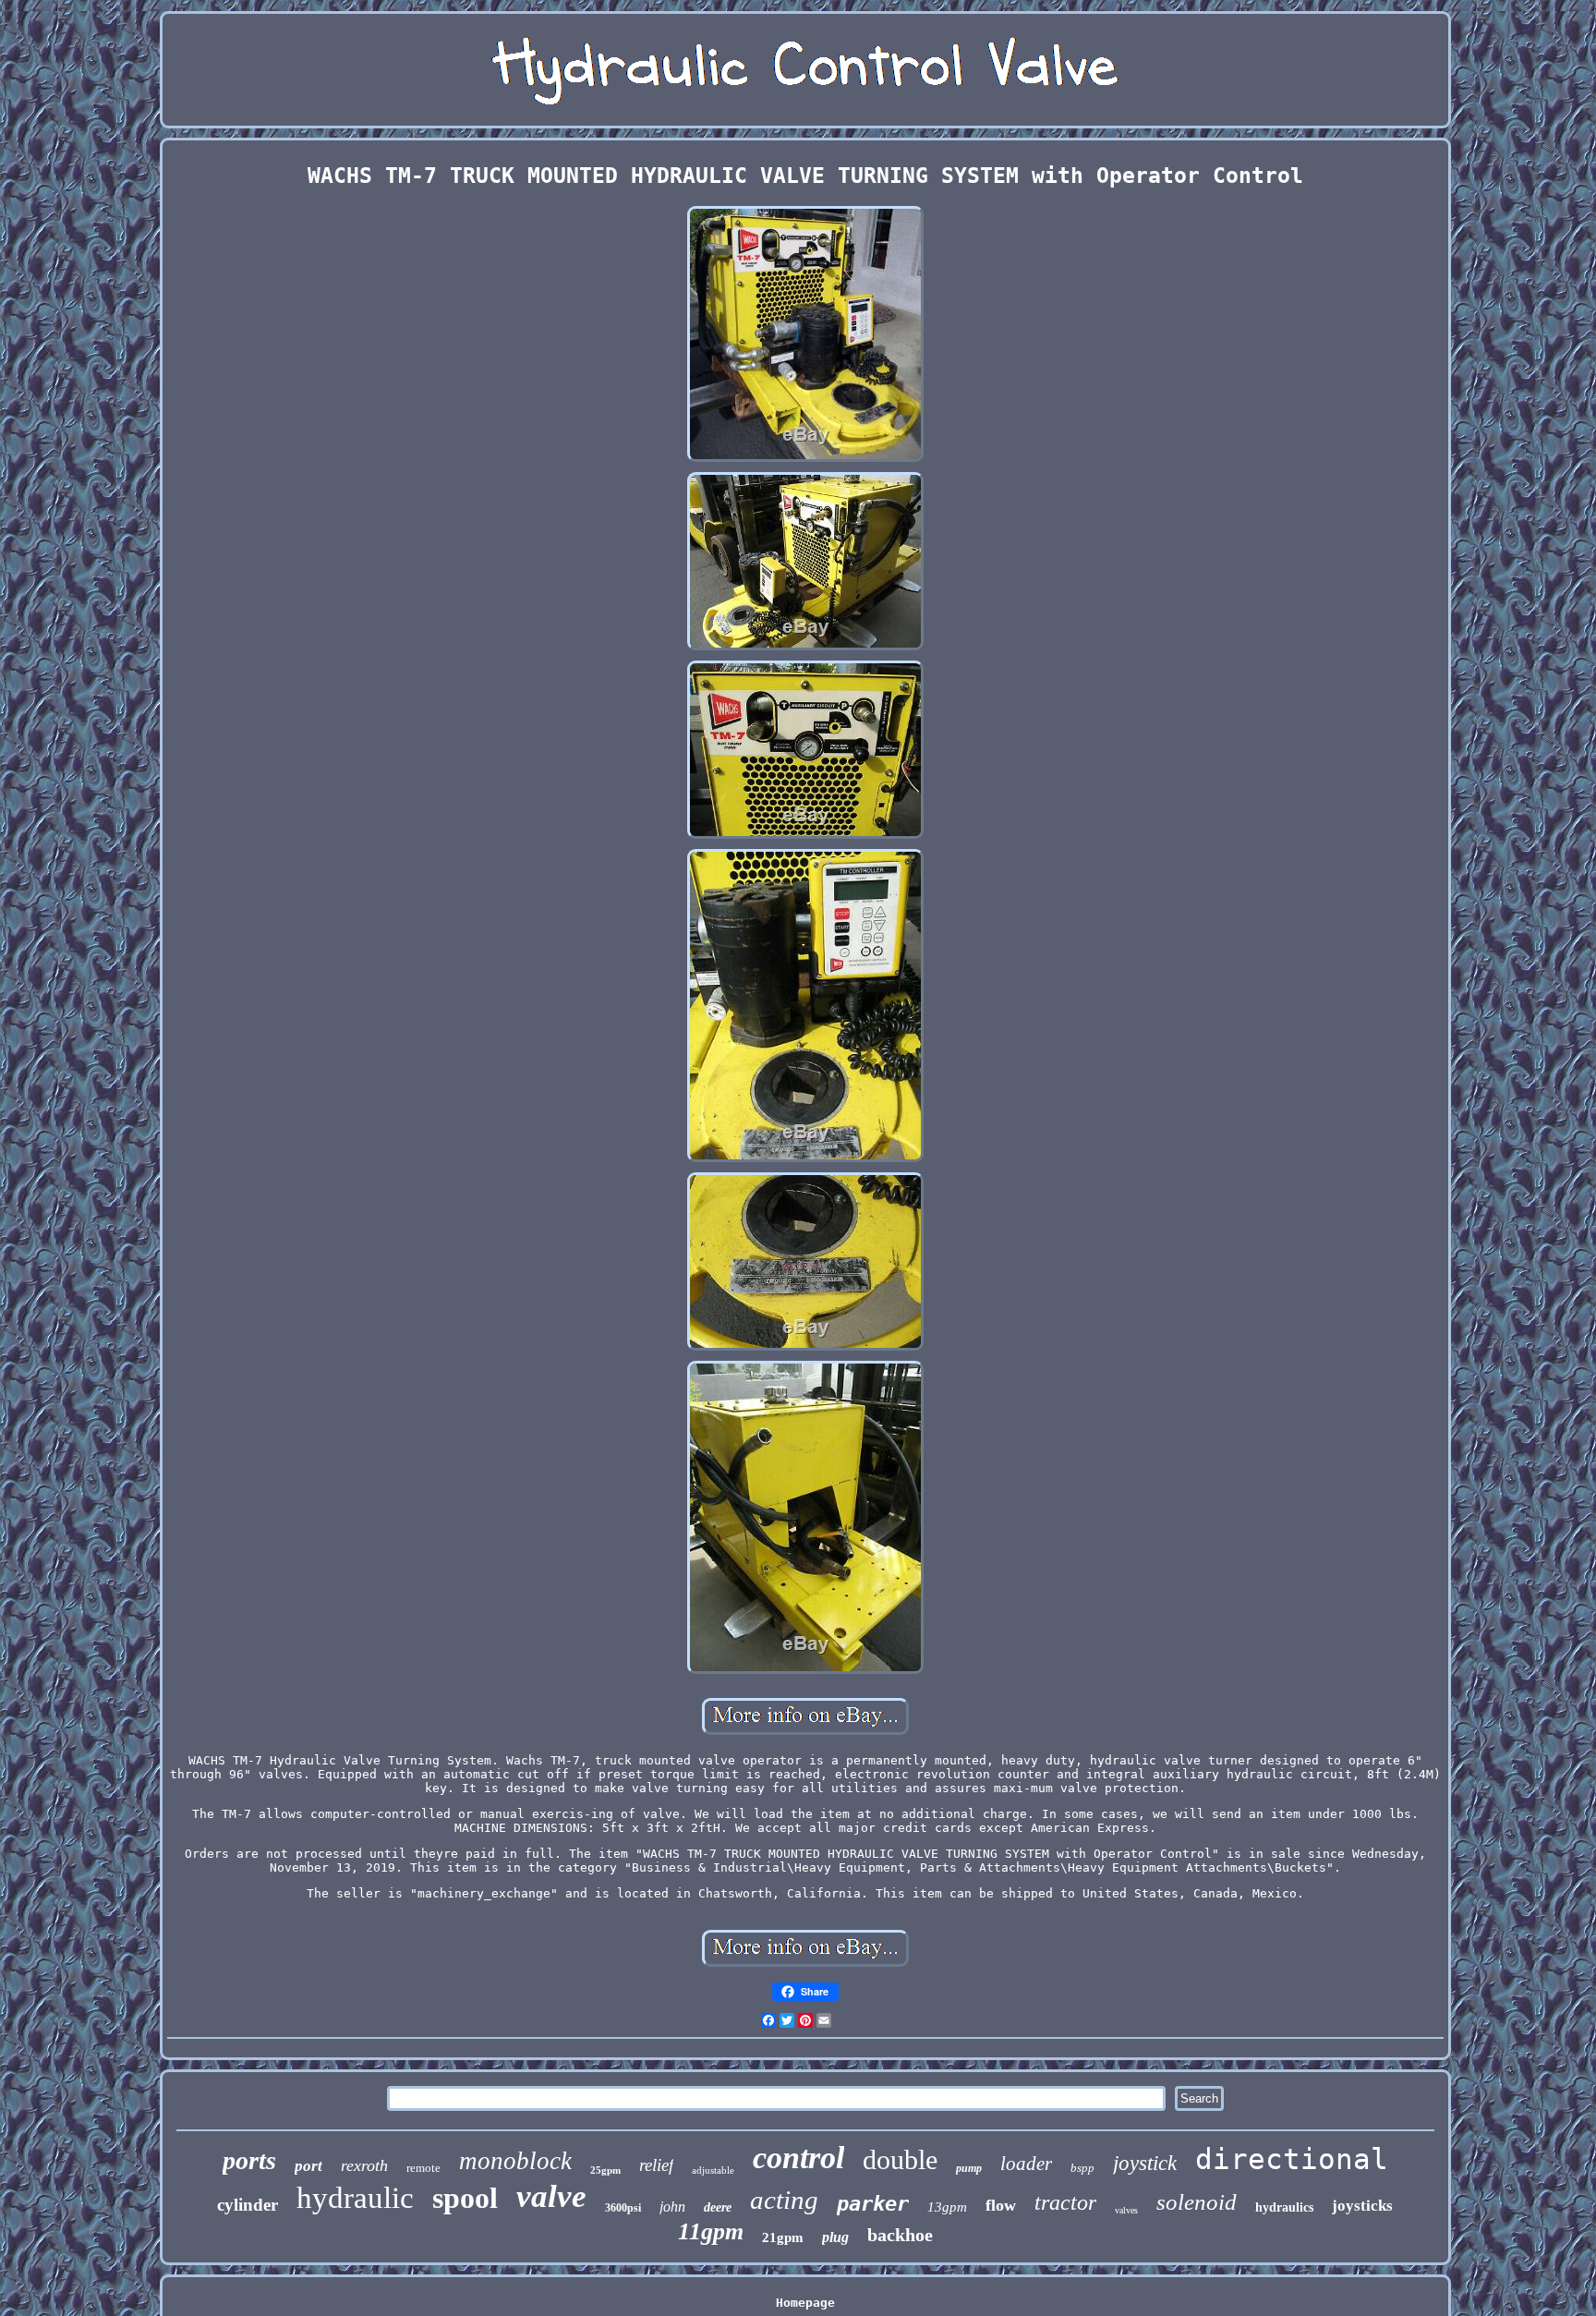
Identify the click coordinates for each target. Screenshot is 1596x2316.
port (308, 2166)
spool (465, 2198)
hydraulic (355, 2198)
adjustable (713, 2170)
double (900, 2159)
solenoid (1197, 2202)
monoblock (515, 2161)
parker (873, 2204)
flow (1001, 2205)
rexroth (364, 2165)
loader (1026, 2164)
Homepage (805, 2303)
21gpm (783, 2237)
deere (718, 2207)
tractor (1065, 2202)
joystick (1145, 2163)
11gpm (711, 2231)
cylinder (248, 2205)
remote (423, 2168)
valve (551, 2196)
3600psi (623, 2208)
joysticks (1362, 2206)
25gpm (605, 2170)
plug (835, 2237)
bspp (1082, 2168)
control (798, 2158)
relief (656, 2165)
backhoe (900, 2235)
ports (249, 2160)
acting (784, 2200)
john (672, 2207)
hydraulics (1284, 2207)
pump (969, 2168)
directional (1292, 2159)
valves (1126, 2210)
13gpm (947, 2207)
